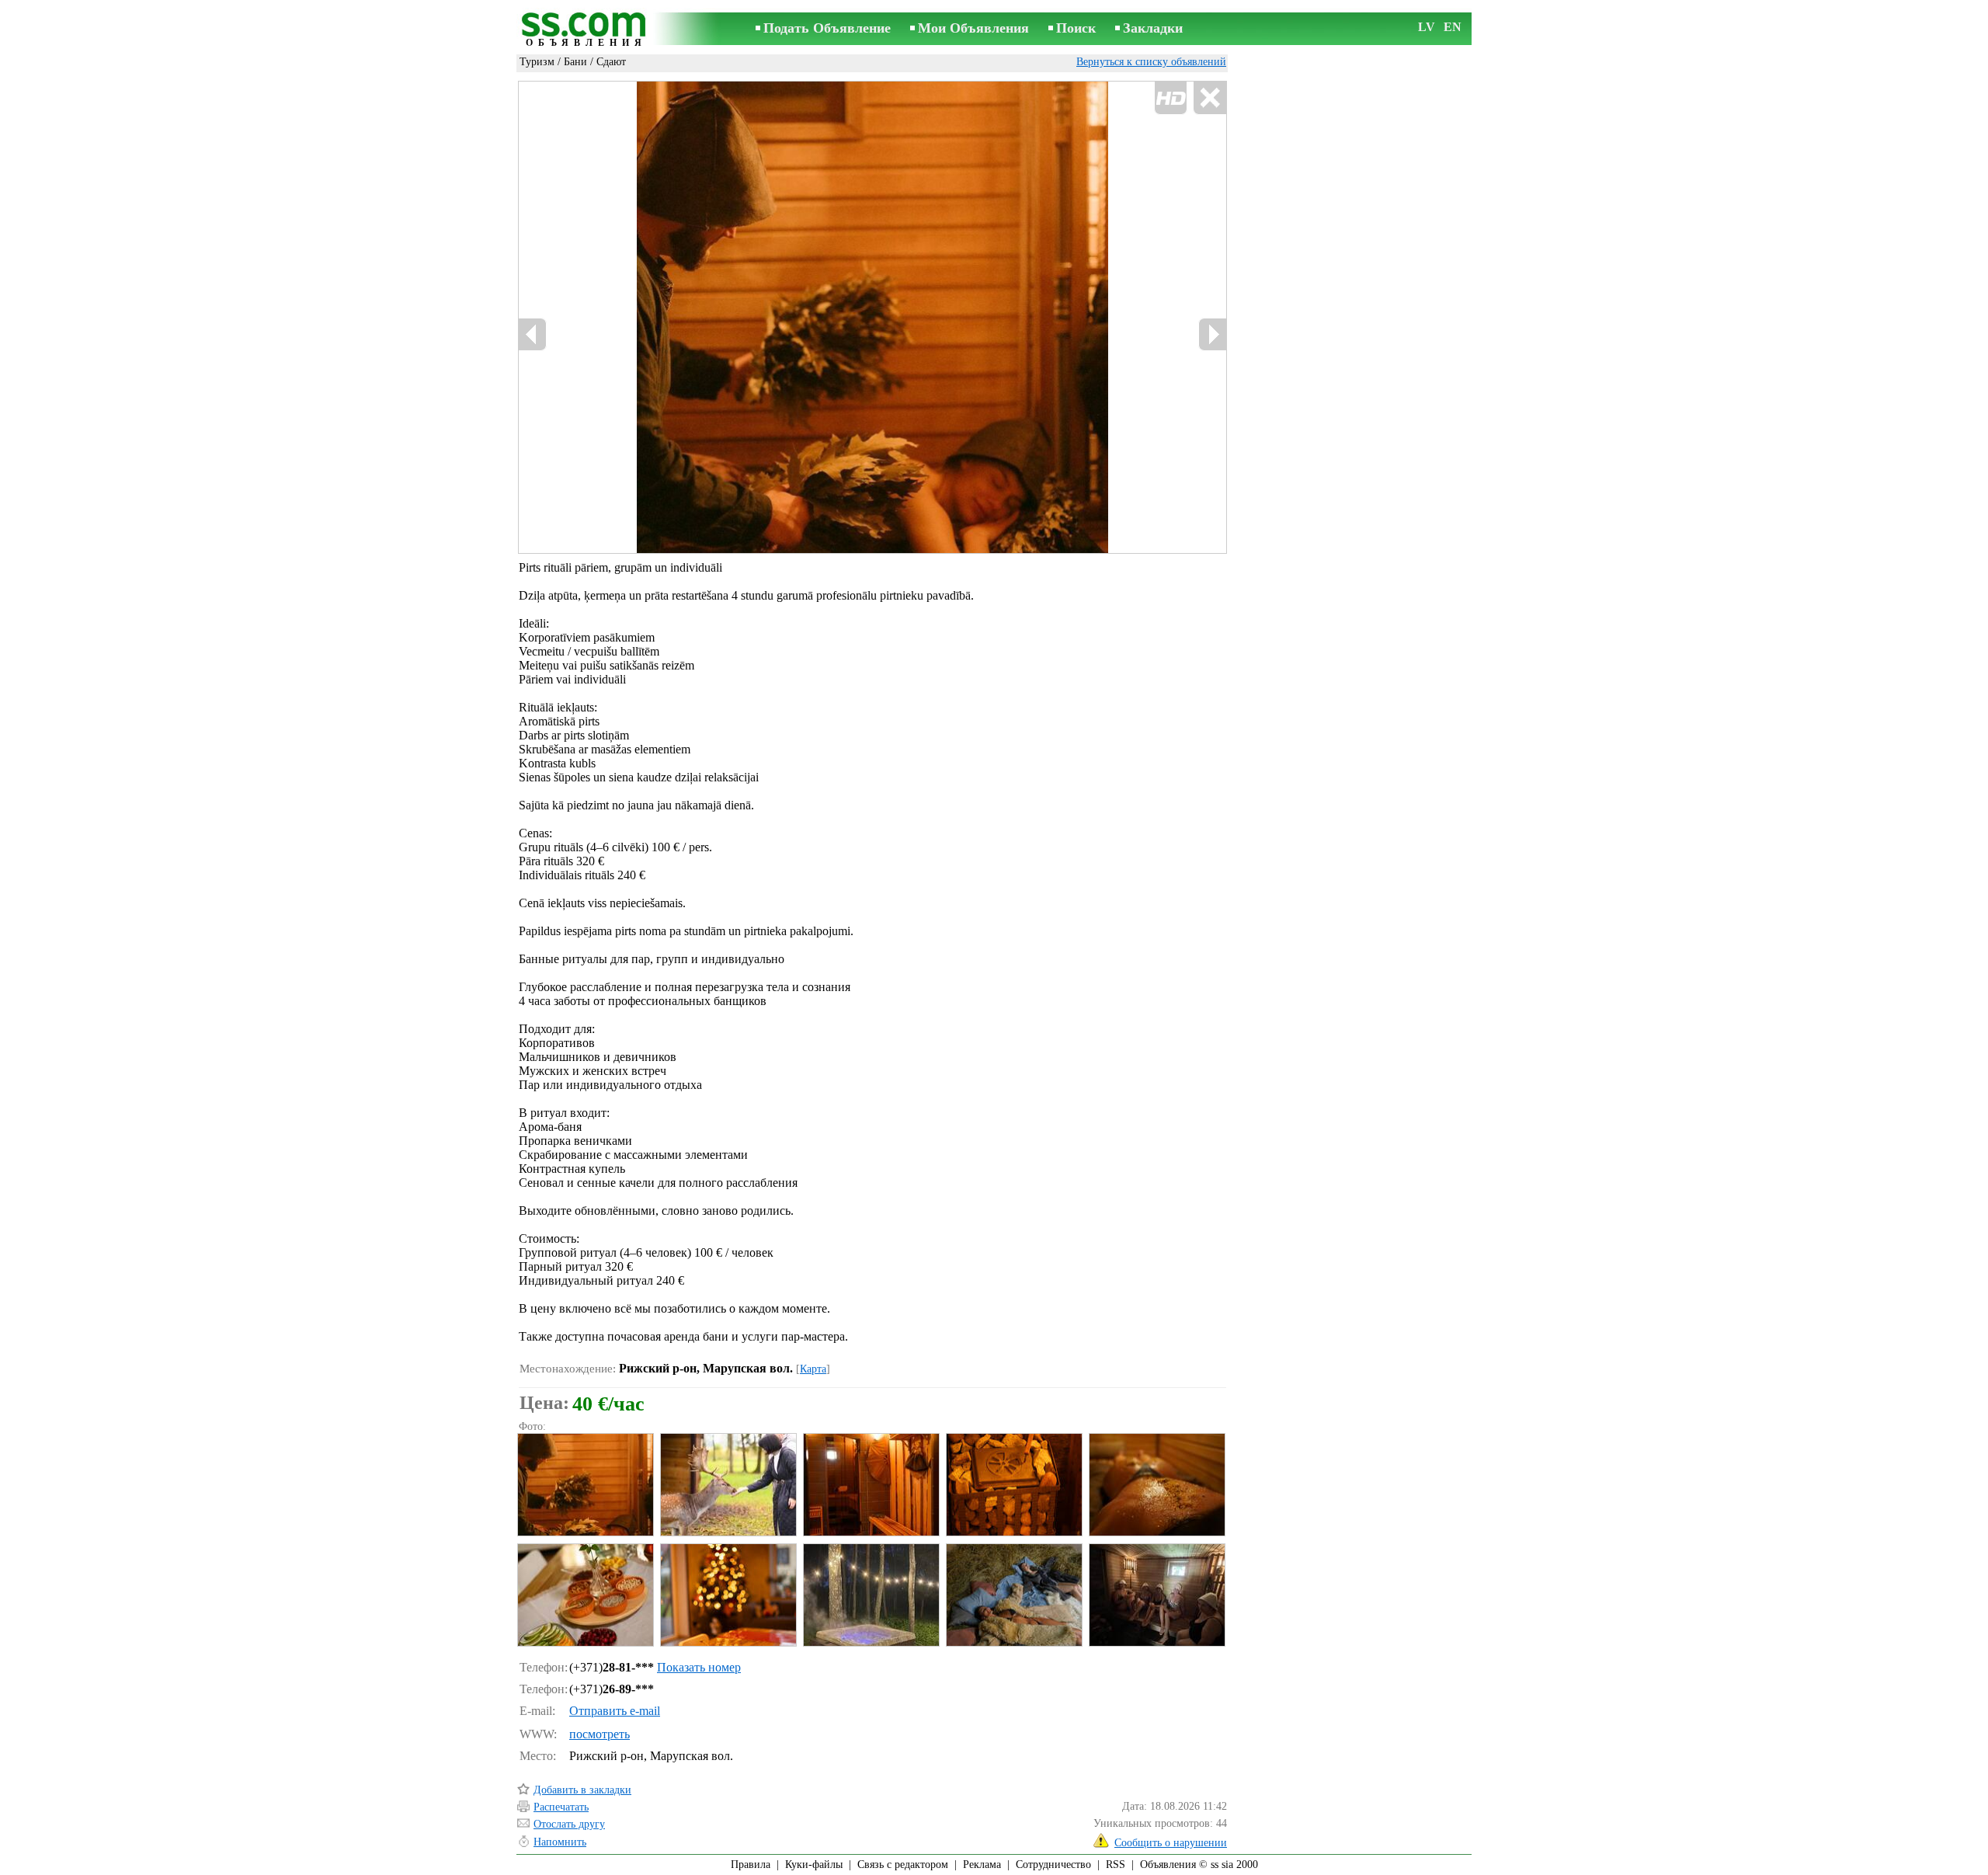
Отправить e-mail (615, 1711)
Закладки (1153, 28)
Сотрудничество (1053, 1865)
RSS (1116, 1865)
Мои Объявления (973, 28)
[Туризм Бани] (585, 1485)
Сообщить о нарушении (1171, 1843)
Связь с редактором (903, 1865)
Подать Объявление (827, 28)
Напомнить (560, 1842)
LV (1427, 27)
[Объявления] (586, 30)
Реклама (982, 1865)
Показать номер (699, 1667)
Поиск (1076, 28)
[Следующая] (1212, 334)
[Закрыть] (1209, 98)
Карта (813, 1369)
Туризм (537, 62)
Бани (575, 62)
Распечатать (561, 1807)
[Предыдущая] (533, 334)
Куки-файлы (814, 1865)
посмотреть (600, 1734)
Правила (751, 1865)
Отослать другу (569, 1824)
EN (1453, 27)
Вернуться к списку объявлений (1151, 62)
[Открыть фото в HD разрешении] (872, 317)
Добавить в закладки (582, 1790)
